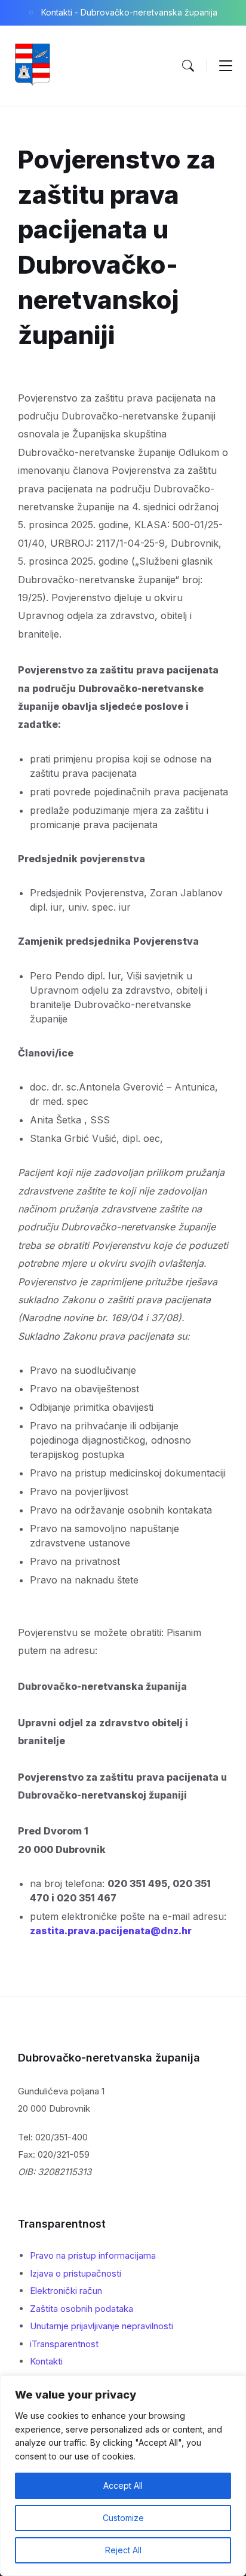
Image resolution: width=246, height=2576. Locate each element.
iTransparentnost (64, 2344)
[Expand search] (188, 66)
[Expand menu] (226, 66)
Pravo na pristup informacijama (93, 2255)
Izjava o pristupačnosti (76, 2273)
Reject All (123, 2550)
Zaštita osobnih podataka (82, 2309)
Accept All (123, 2485)
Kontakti (46, 2361)
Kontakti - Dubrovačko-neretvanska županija (129, 12)
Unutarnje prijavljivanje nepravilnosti (102, 2326)
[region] (123, 2476)
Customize (123, 2518)
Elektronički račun (66, 2291)
